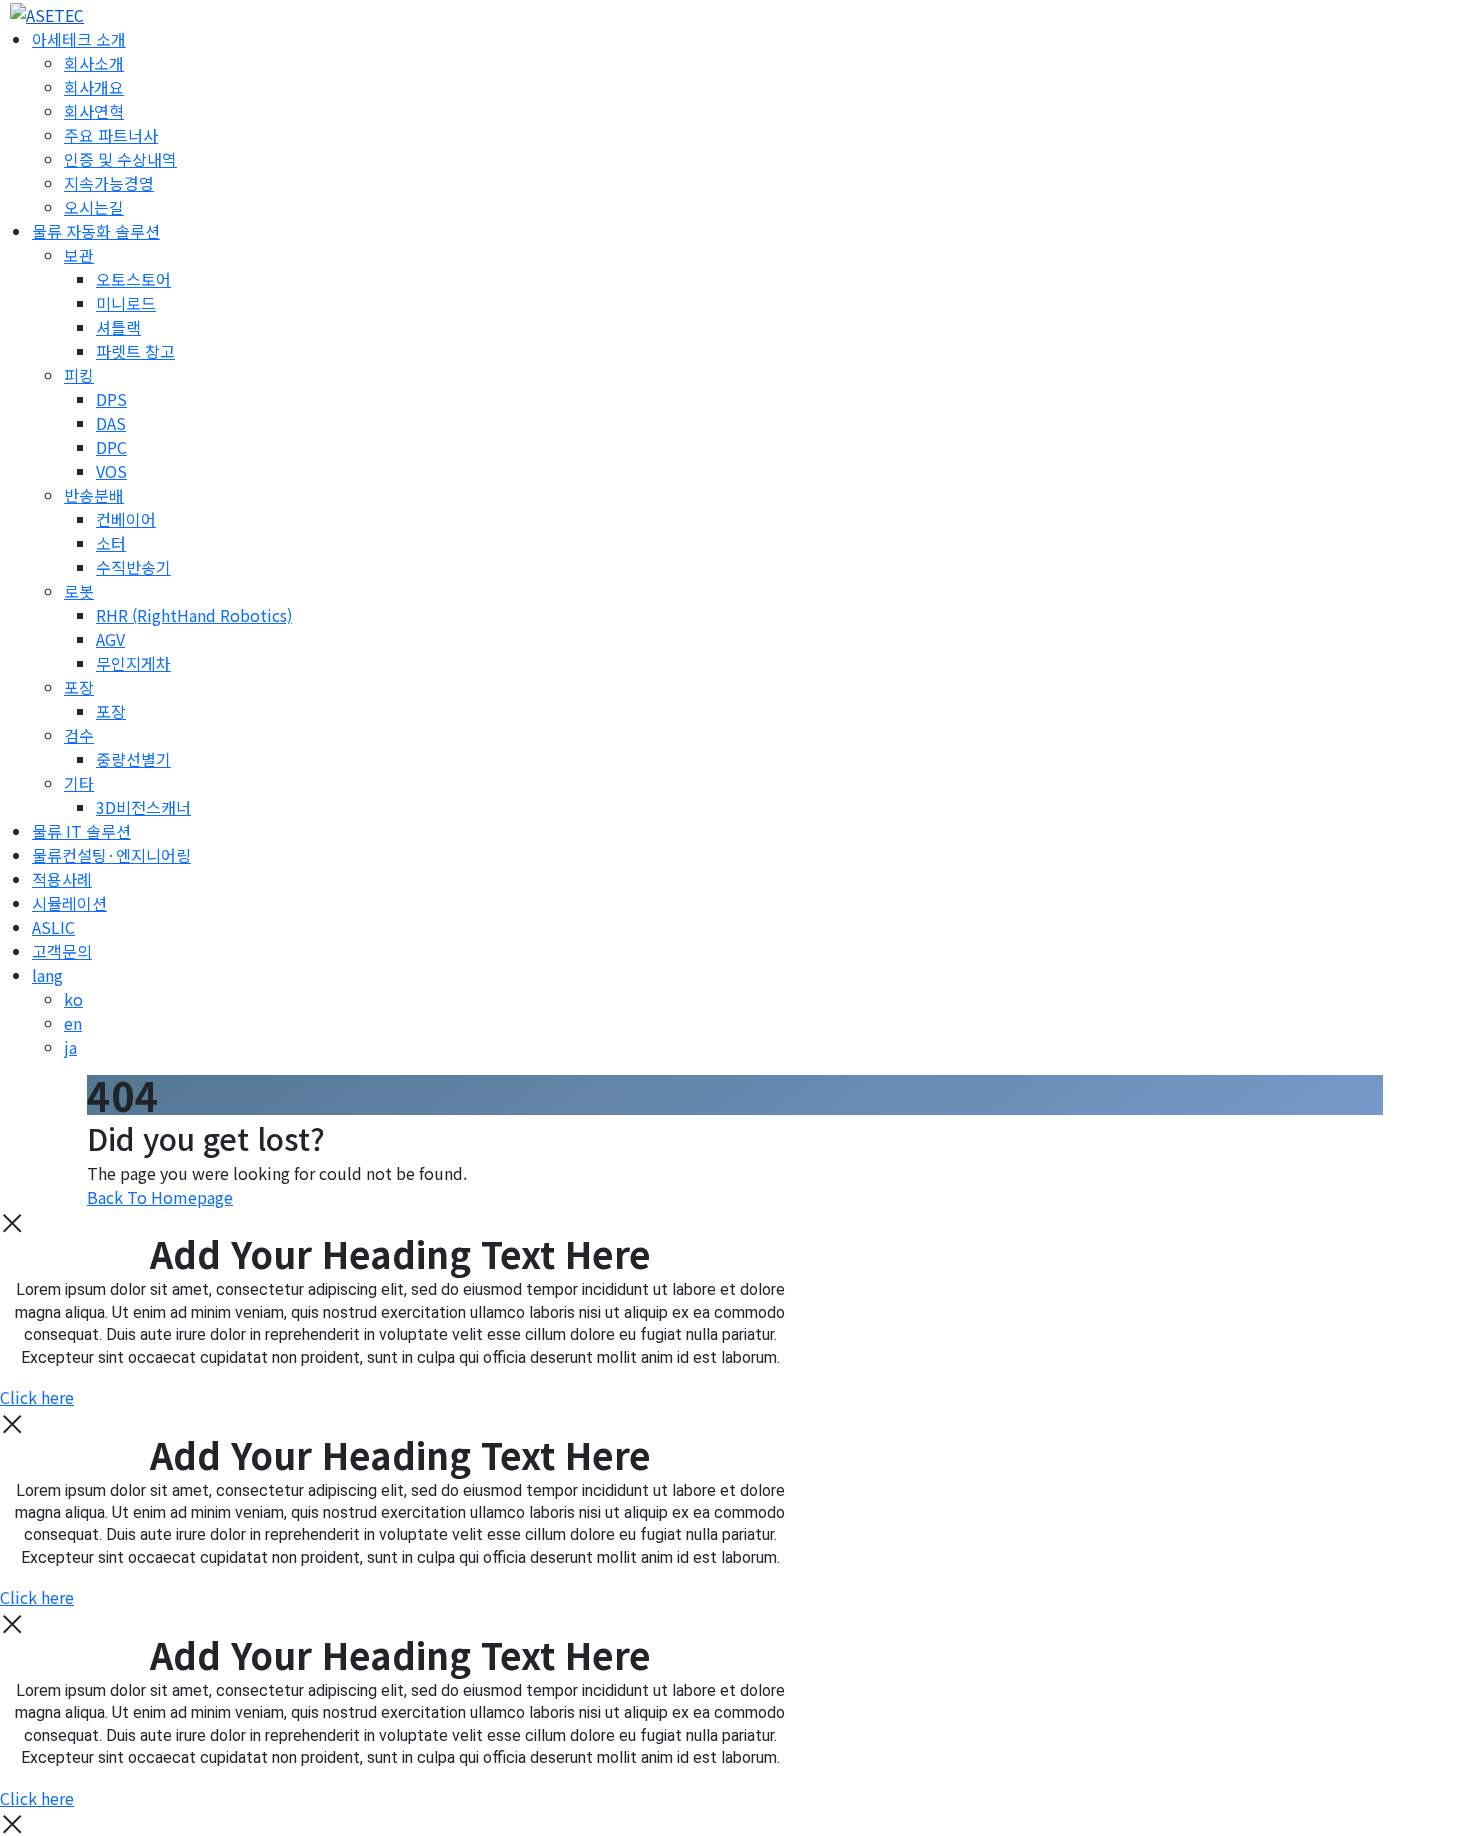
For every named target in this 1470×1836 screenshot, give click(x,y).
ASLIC (53, 927)
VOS (111, 471)
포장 (79, 687)
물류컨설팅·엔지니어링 (111, 855)
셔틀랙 (118, 327)
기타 (79, 783)
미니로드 (126, 303)
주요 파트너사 (111, 135)
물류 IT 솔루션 (81, 831)
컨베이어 (126, 519)
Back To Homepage (160, 1197)
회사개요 (94, 87)
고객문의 (62, 951)
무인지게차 (133, 663)
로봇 (79, 591)
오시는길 (94, 207)
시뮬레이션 (69, 903)
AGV (110, 639)
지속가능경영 (109, 183)
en (73, 1023)
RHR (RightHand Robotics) (194, 615)
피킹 (79, 375)
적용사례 (62, 879)
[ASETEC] (42, 12)
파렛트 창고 (135, 351)
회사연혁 (94, 111)
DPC (111, 447)
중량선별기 (133, 759)
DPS (111, 399)
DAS (111, 423)
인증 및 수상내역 (120, 159)
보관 (79, 255)
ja (70, 1047)
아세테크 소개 (79, 39)
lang (47, 975)
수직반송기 (133, 567)
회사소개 (94, 63)
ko (73, 999)
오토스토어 (133, 279)
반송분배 (94, 495)
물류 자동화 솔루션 (96, 231)
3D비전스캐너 (143, 807)
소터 (111, 543)
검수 (79, 735)
